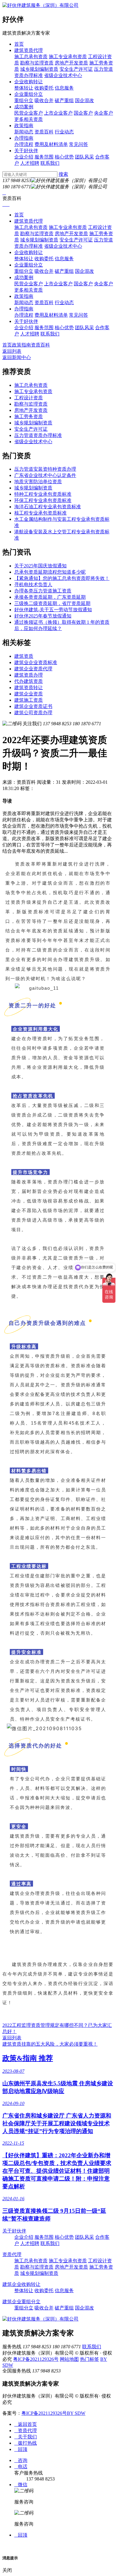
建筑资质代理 (29, 50)
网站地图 (69, 2359)
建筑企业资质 (29, 694)
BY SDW (76, 2413)
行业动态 (64, 132)
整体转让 (24, 88)
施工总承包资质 (31, 57)
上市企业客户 (58, 113)
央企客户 (104, 113)
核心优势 (64, 157)
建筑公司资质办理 (33, 713)
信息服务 (64, 88)
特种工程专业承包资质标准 (43, 494)
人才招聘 (30, 163)
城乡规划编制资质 (39, 69)
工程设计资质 (29, 398)
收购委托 (44, 88)
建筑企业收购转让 (21, 2284)
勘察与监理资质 (37, 63)
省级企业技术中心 (63, 75)
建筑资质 (24, 656)
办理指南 (24, 138)
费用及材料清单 (51, 144)
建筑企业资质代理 (33, 669)
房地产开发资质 (71, 63)
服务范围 (44, 157)
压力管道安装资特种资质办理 (45, 469)
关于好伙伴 (26, 151)
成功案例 (24, 107)
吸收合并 (44, 100)
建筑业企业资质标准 (36, 662)
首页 (19, 44)
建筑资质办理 (29, 675)
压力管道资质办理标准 (38, 435)
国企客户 (83, 113)
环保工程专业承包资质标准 (43, 500)
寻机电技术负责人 (33, 585)
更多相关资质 (29, 119)
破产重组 (64, 100)
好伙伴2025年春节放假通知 (43, 616)
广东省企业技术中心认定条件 (45, 475)
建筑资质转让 (29, 688)
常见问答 (79, 144)
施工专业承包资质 (68, 57)
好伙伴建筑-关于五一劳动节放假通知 (53, 610)
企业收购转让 (29, 82)
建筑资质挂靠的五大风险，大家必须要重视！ (50, 2044)
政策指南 (24, 126)
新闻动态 (24, 132)
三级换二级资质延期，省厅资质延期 (52, 603)
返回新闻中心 (17, 357)
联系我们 (50, 163)
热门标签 (90, 2359)
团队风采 (84, 157)
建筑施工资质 (29, 700)
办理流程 (24, 144)
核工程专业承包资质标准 (40, 513)
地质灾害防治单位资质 (38, 482)
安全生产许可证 (76, 69)
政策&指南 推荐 (28, 2058)
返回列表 (12, 351)
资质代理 (12, 2254)
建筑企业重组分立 (21, 2302)
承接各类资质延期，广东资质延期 (50, 597)
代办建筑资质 (29, 681)
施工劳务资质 (29, 416)
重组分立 (24, 100)
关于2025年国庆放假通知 (40, 566)
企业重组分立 (29, 94)
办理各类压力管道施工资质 (43, 591)
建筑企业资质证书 (33, 706)
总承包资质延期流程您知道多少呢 (50, 572)
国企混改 (84, 100)
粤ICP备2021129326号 (36, 2359)
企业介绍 (24, 157)
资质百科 (44, 132)
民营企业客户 (29, 113)
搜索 (63, 174)
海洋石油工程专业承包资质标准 (48, 507)
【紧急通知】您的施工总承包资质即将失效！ (62, 578)
